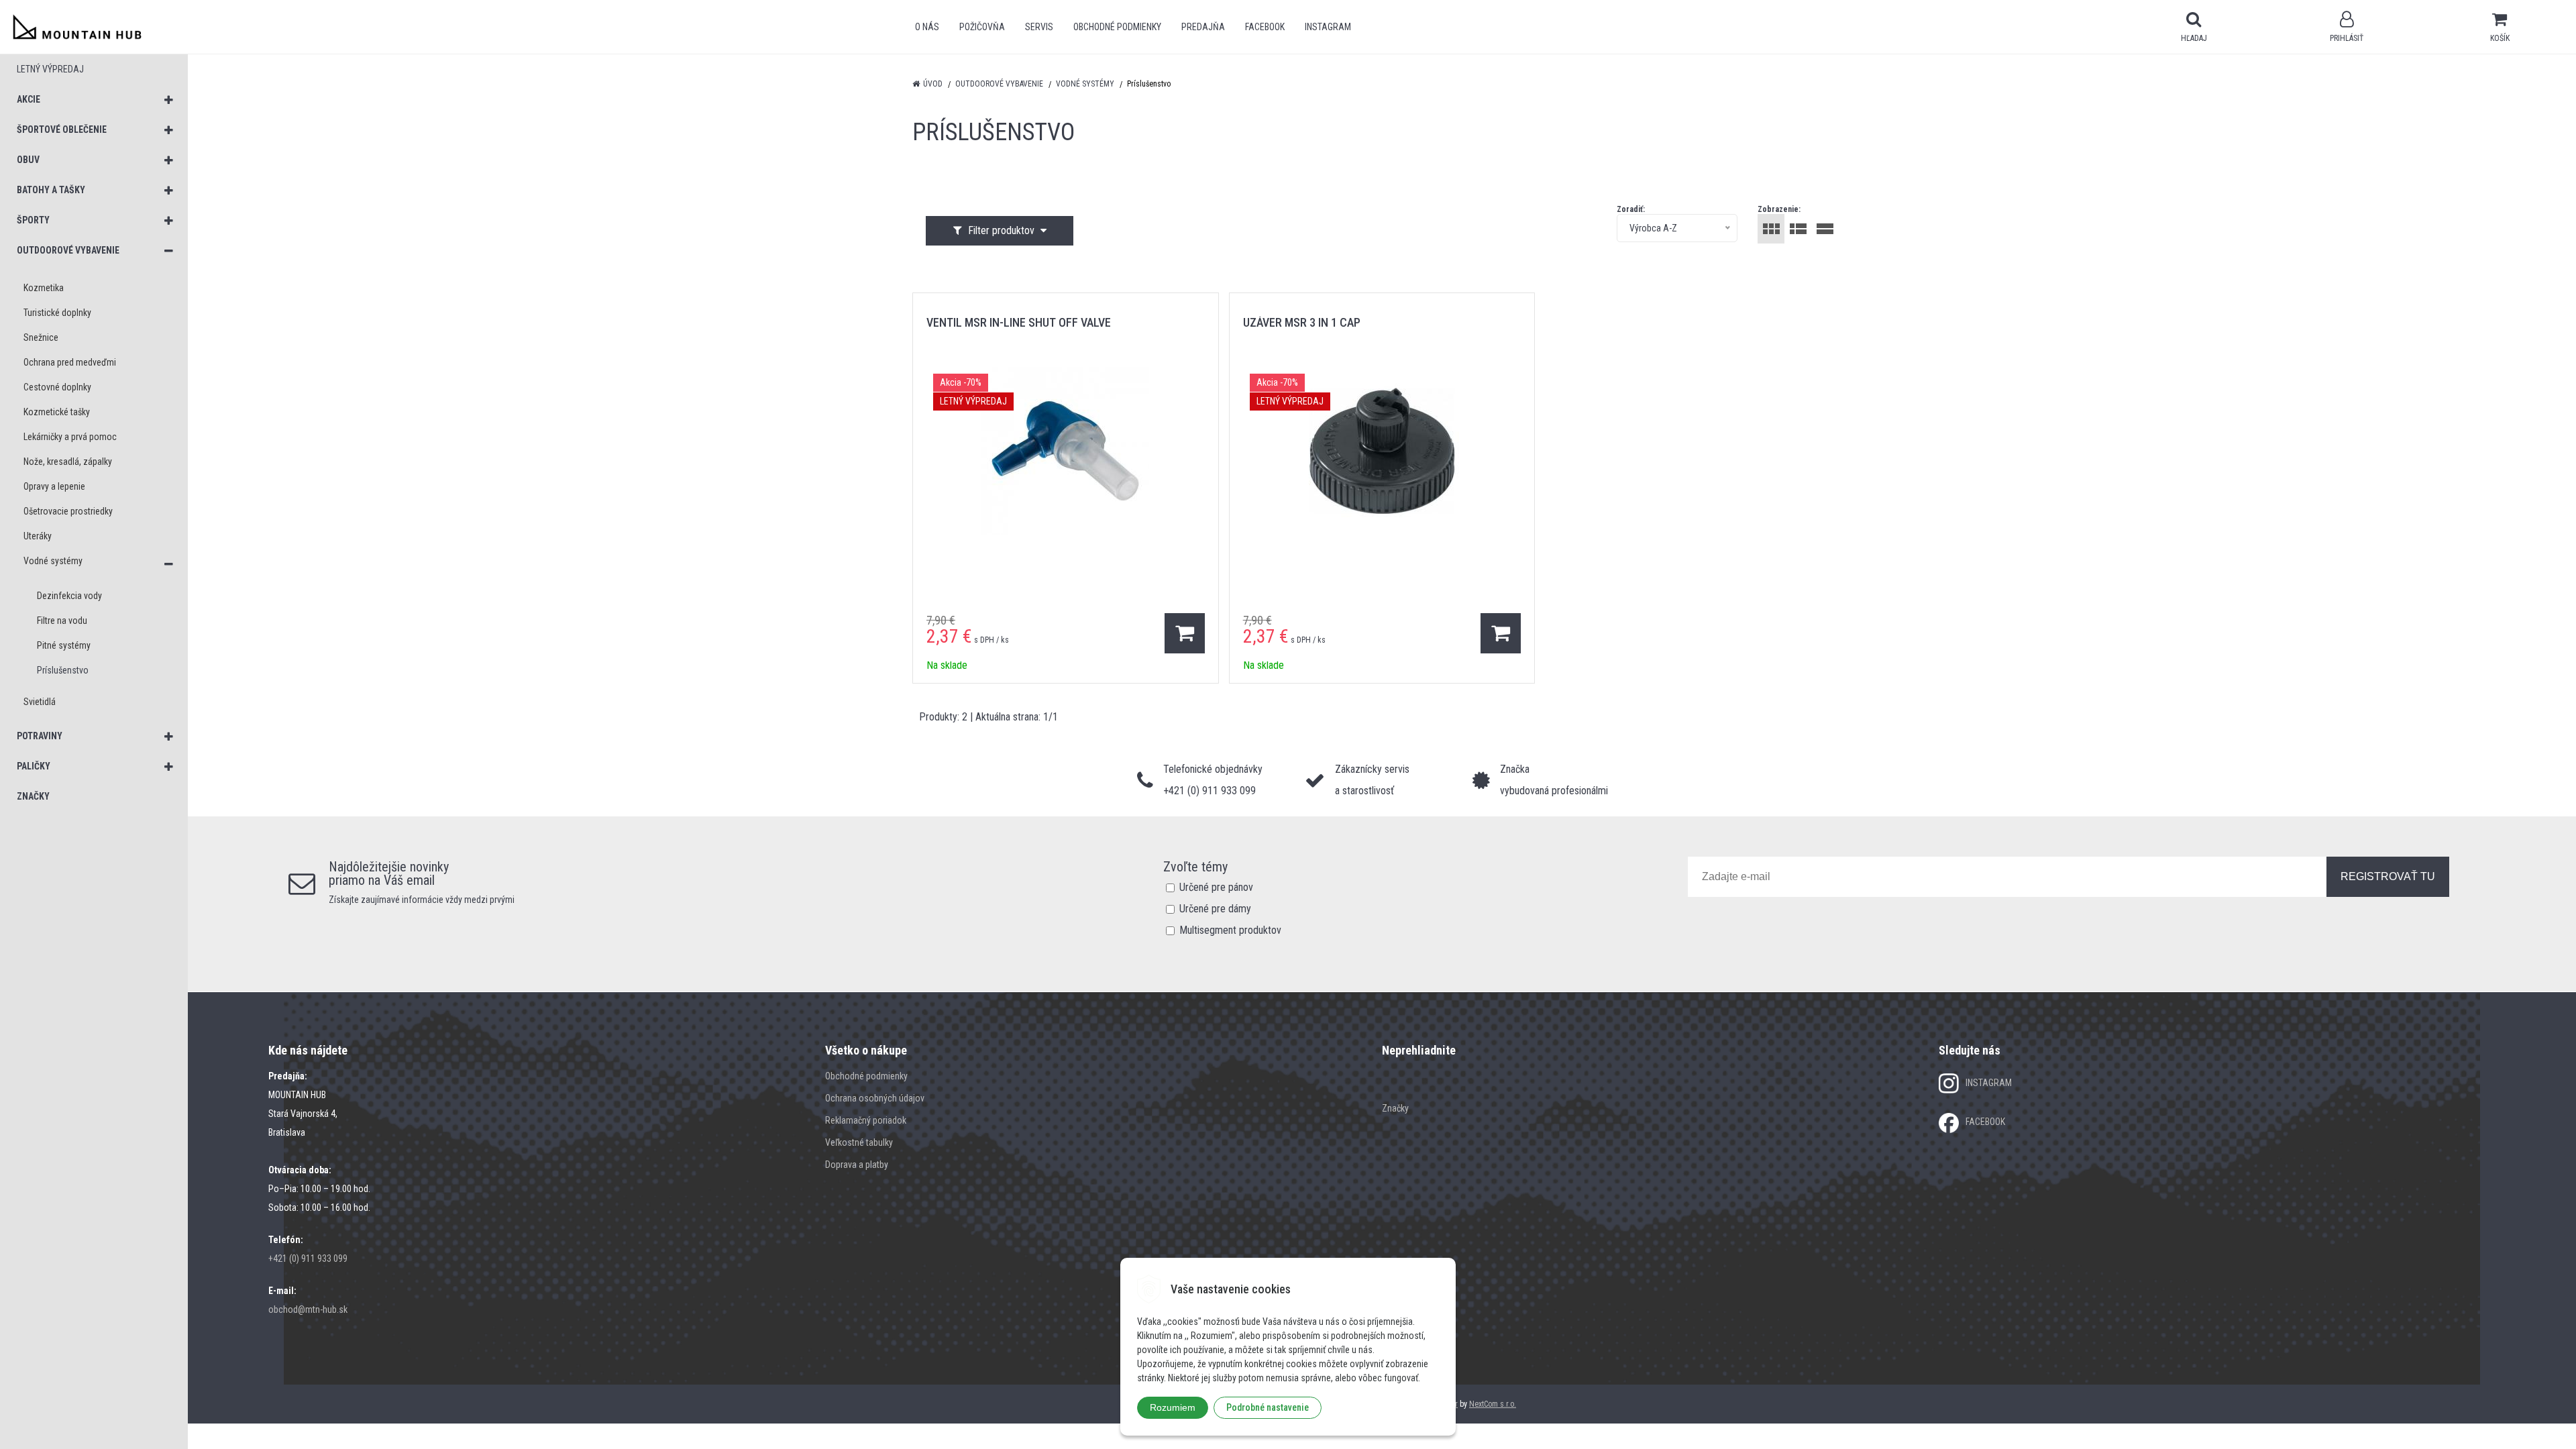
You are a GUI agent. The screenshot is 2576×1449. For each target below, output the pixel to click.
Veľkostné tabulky (859, 1142)
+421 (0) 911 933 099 (308, 1258)
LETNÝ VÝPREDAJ (50, 69)
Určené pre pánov (1216, 887)
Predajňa (1203, 27)
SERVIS (1039, 27)
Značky (1395, 1108)
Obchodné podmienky (1117, 27)
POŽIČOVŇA (982, 27)
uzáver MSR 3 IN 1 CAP (1302, 322)
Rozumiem (1173, 1407)
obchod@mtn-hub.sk (308, 1309)
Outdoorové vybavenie (999, 84)
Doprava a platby (857, 1165)
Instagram (1328, 27)
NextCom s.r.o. (1493, 1404)
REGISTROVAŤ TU (2388, 876)
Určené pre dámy (1215, 909)
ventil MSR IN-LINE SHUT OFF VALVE (1019, 322)
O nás (927, 27)
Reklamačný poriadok (866, 1120)
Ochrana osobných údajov (875, 1098)
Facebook (1265, 27)
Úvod (933, 84)
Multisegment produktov (1230, 930)
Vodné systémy (1085, 84)
